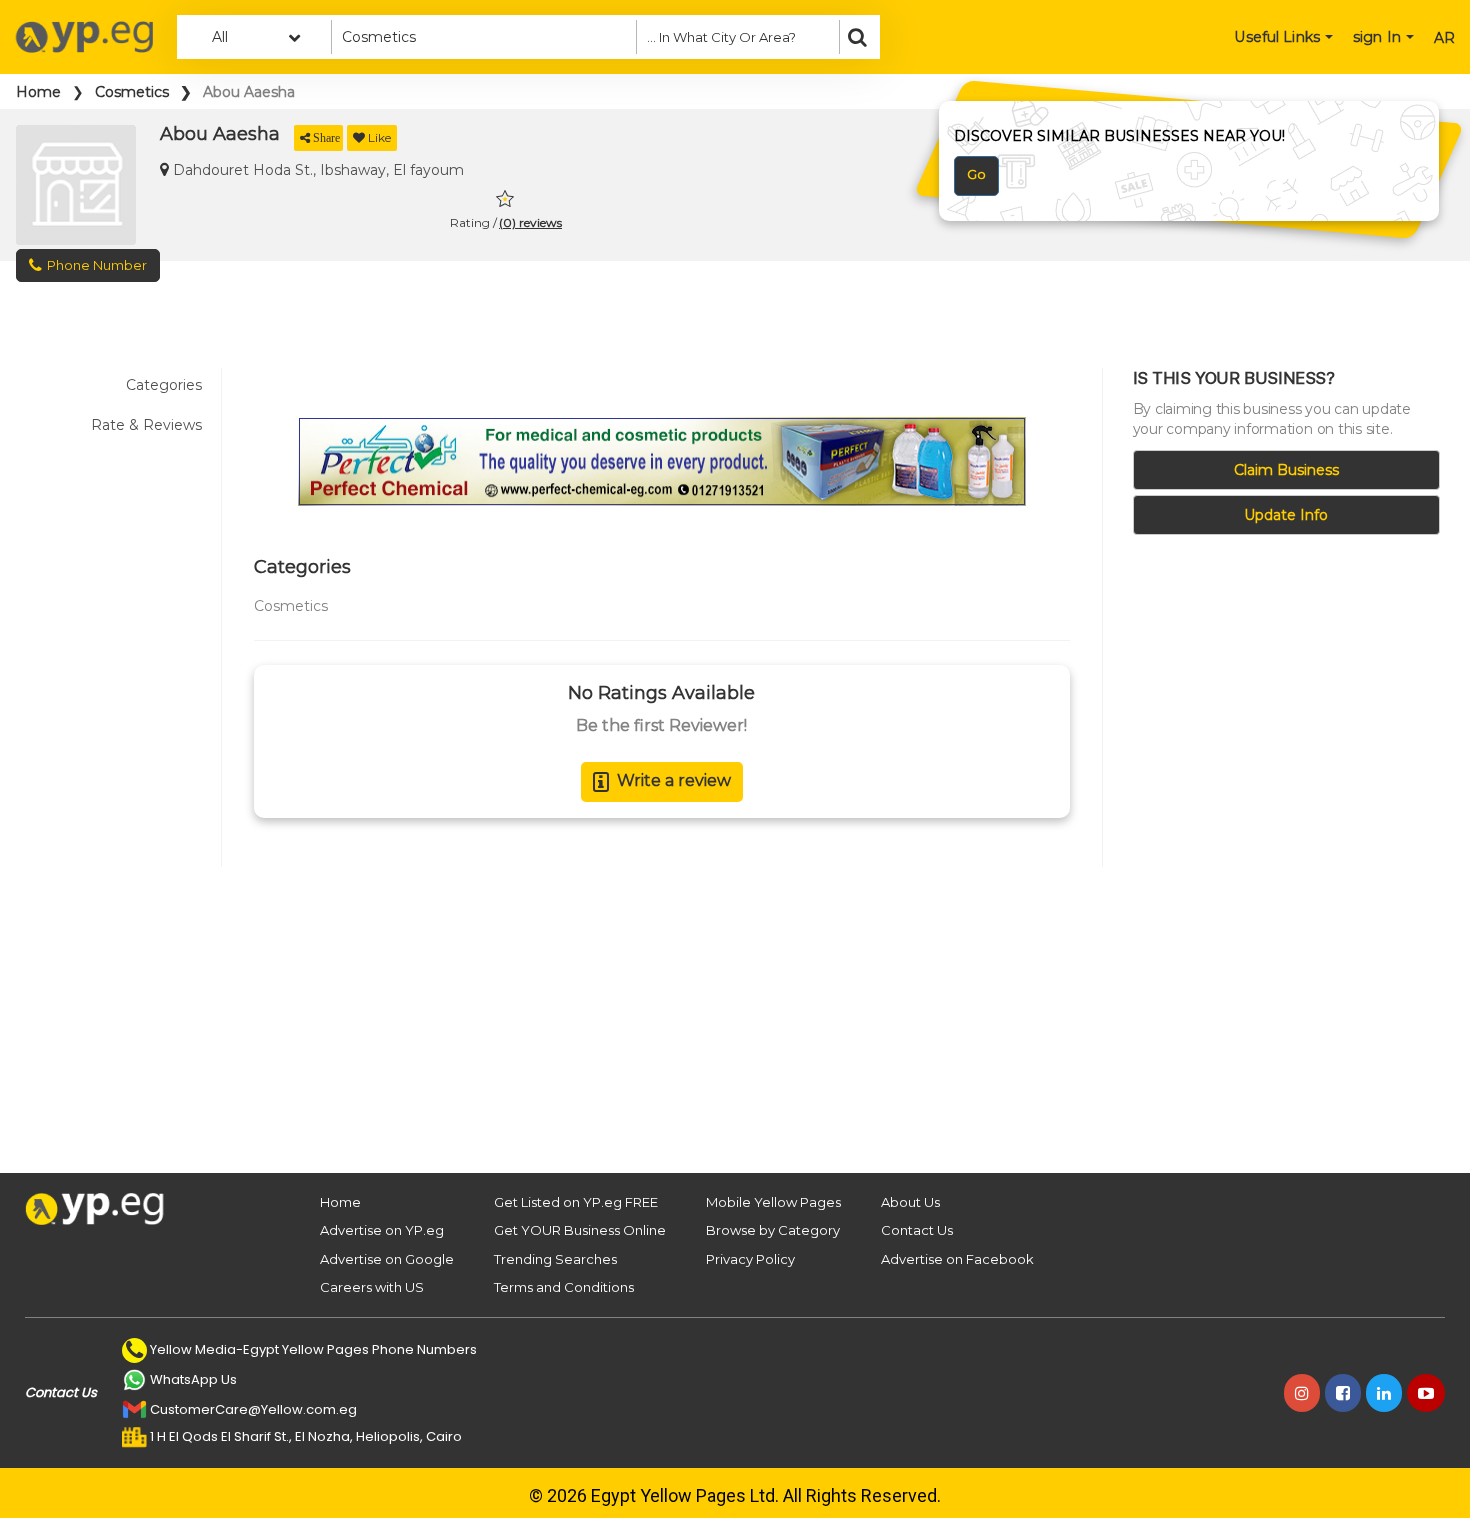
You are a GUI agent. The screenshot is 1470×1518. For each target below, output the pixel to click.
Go (976, 174)
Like (379, 137)
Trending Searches (555, 1259)
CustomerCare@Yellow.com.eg (253, 1409)
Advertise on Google (387, 1259)
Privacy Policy (750, 1259)
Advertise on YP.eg (382, 1230)
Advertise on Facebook (957, 1259)
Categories (164, 385)
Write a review (674, 780)
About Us (910, 1202)
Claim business (1286, 470)
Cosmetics (132, 92)
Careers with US (372, 1287)
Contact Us (917, 1230)
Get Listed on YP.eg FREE (576, 1202)
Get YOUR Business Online (580, 1230)
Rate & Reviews (146, 425)
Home (38, 92)
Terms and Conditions (564, 1287)
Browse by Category (773, 1230)
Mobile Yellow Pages (773, 1202)
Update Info (1286, 515)
